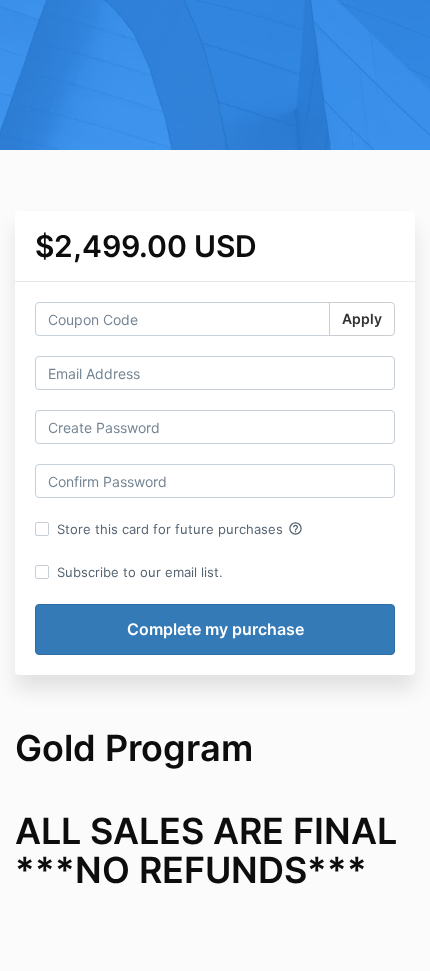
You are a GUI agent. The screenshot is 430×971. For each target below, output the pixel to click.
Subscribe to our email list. (140, 572)
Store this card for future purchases (180, 529)
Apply (362, 318)
